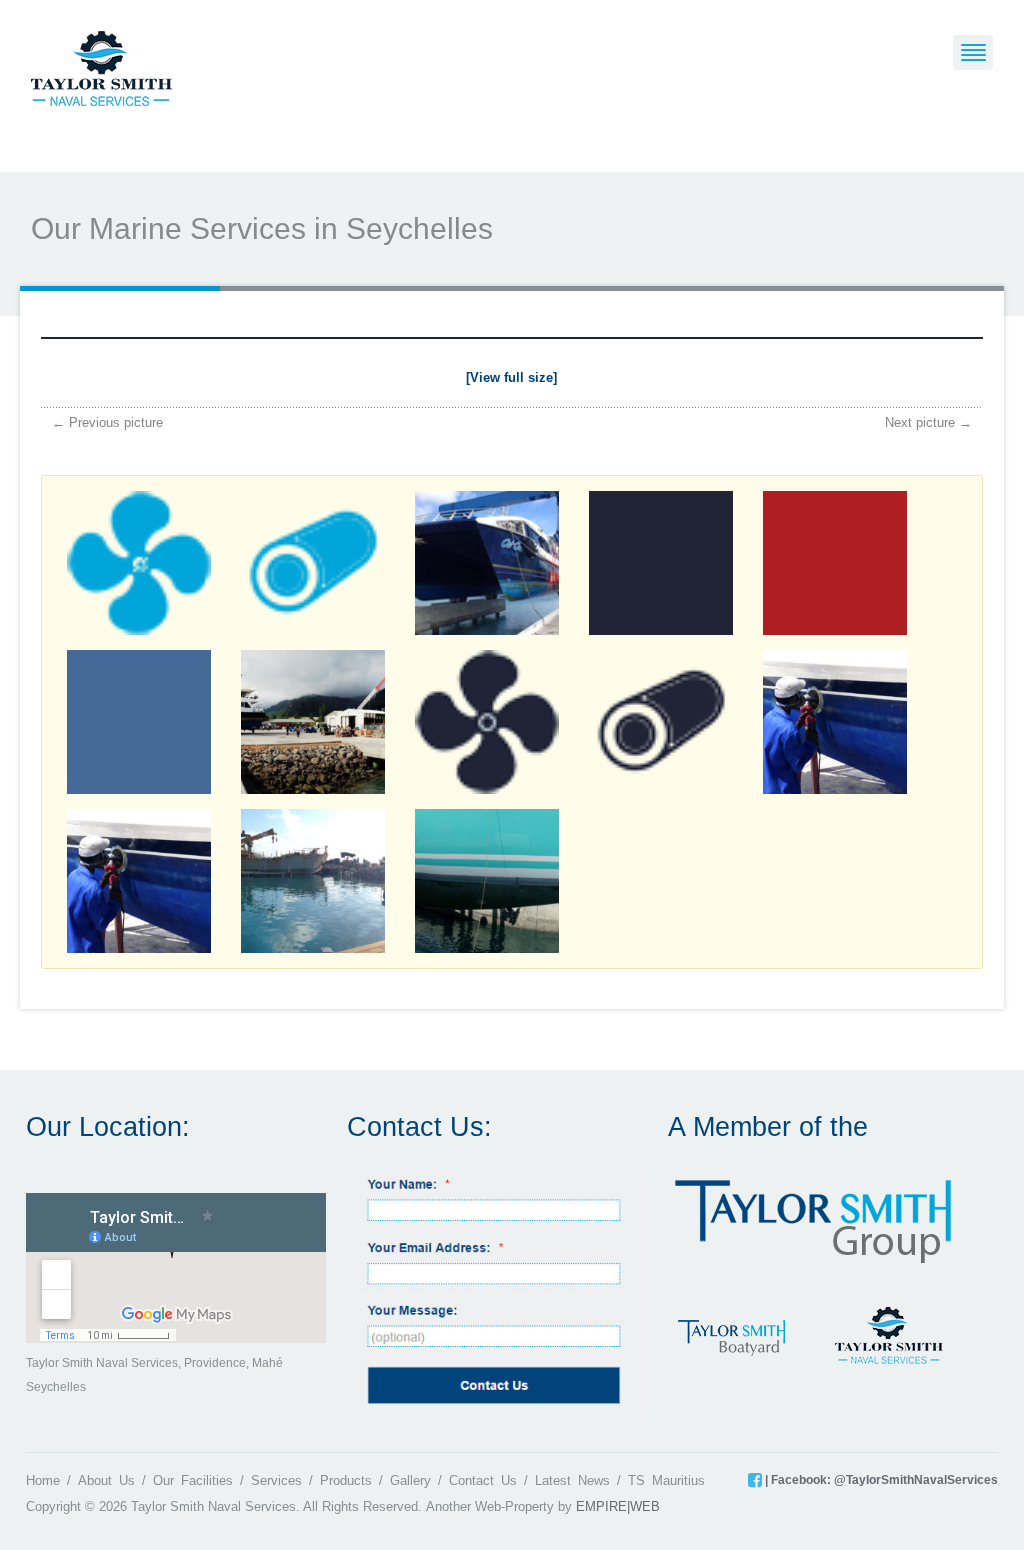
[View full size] (511, 377)
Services (276, 1480)
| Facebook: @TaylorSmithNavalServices (880, 1480)
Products (346, 1480)
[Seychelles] (101, 67)
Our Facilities (193, 1480)
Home (43, 1480)
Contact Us (483, 1480)
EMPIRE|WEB (618, 1506)
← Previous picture (107, 422)
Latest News (572, 1480)
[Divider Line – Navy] (512, 341)
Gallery (410, 1480)
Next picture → (928, 422)
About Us (106, 1480)
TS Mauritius (666, 1480)
